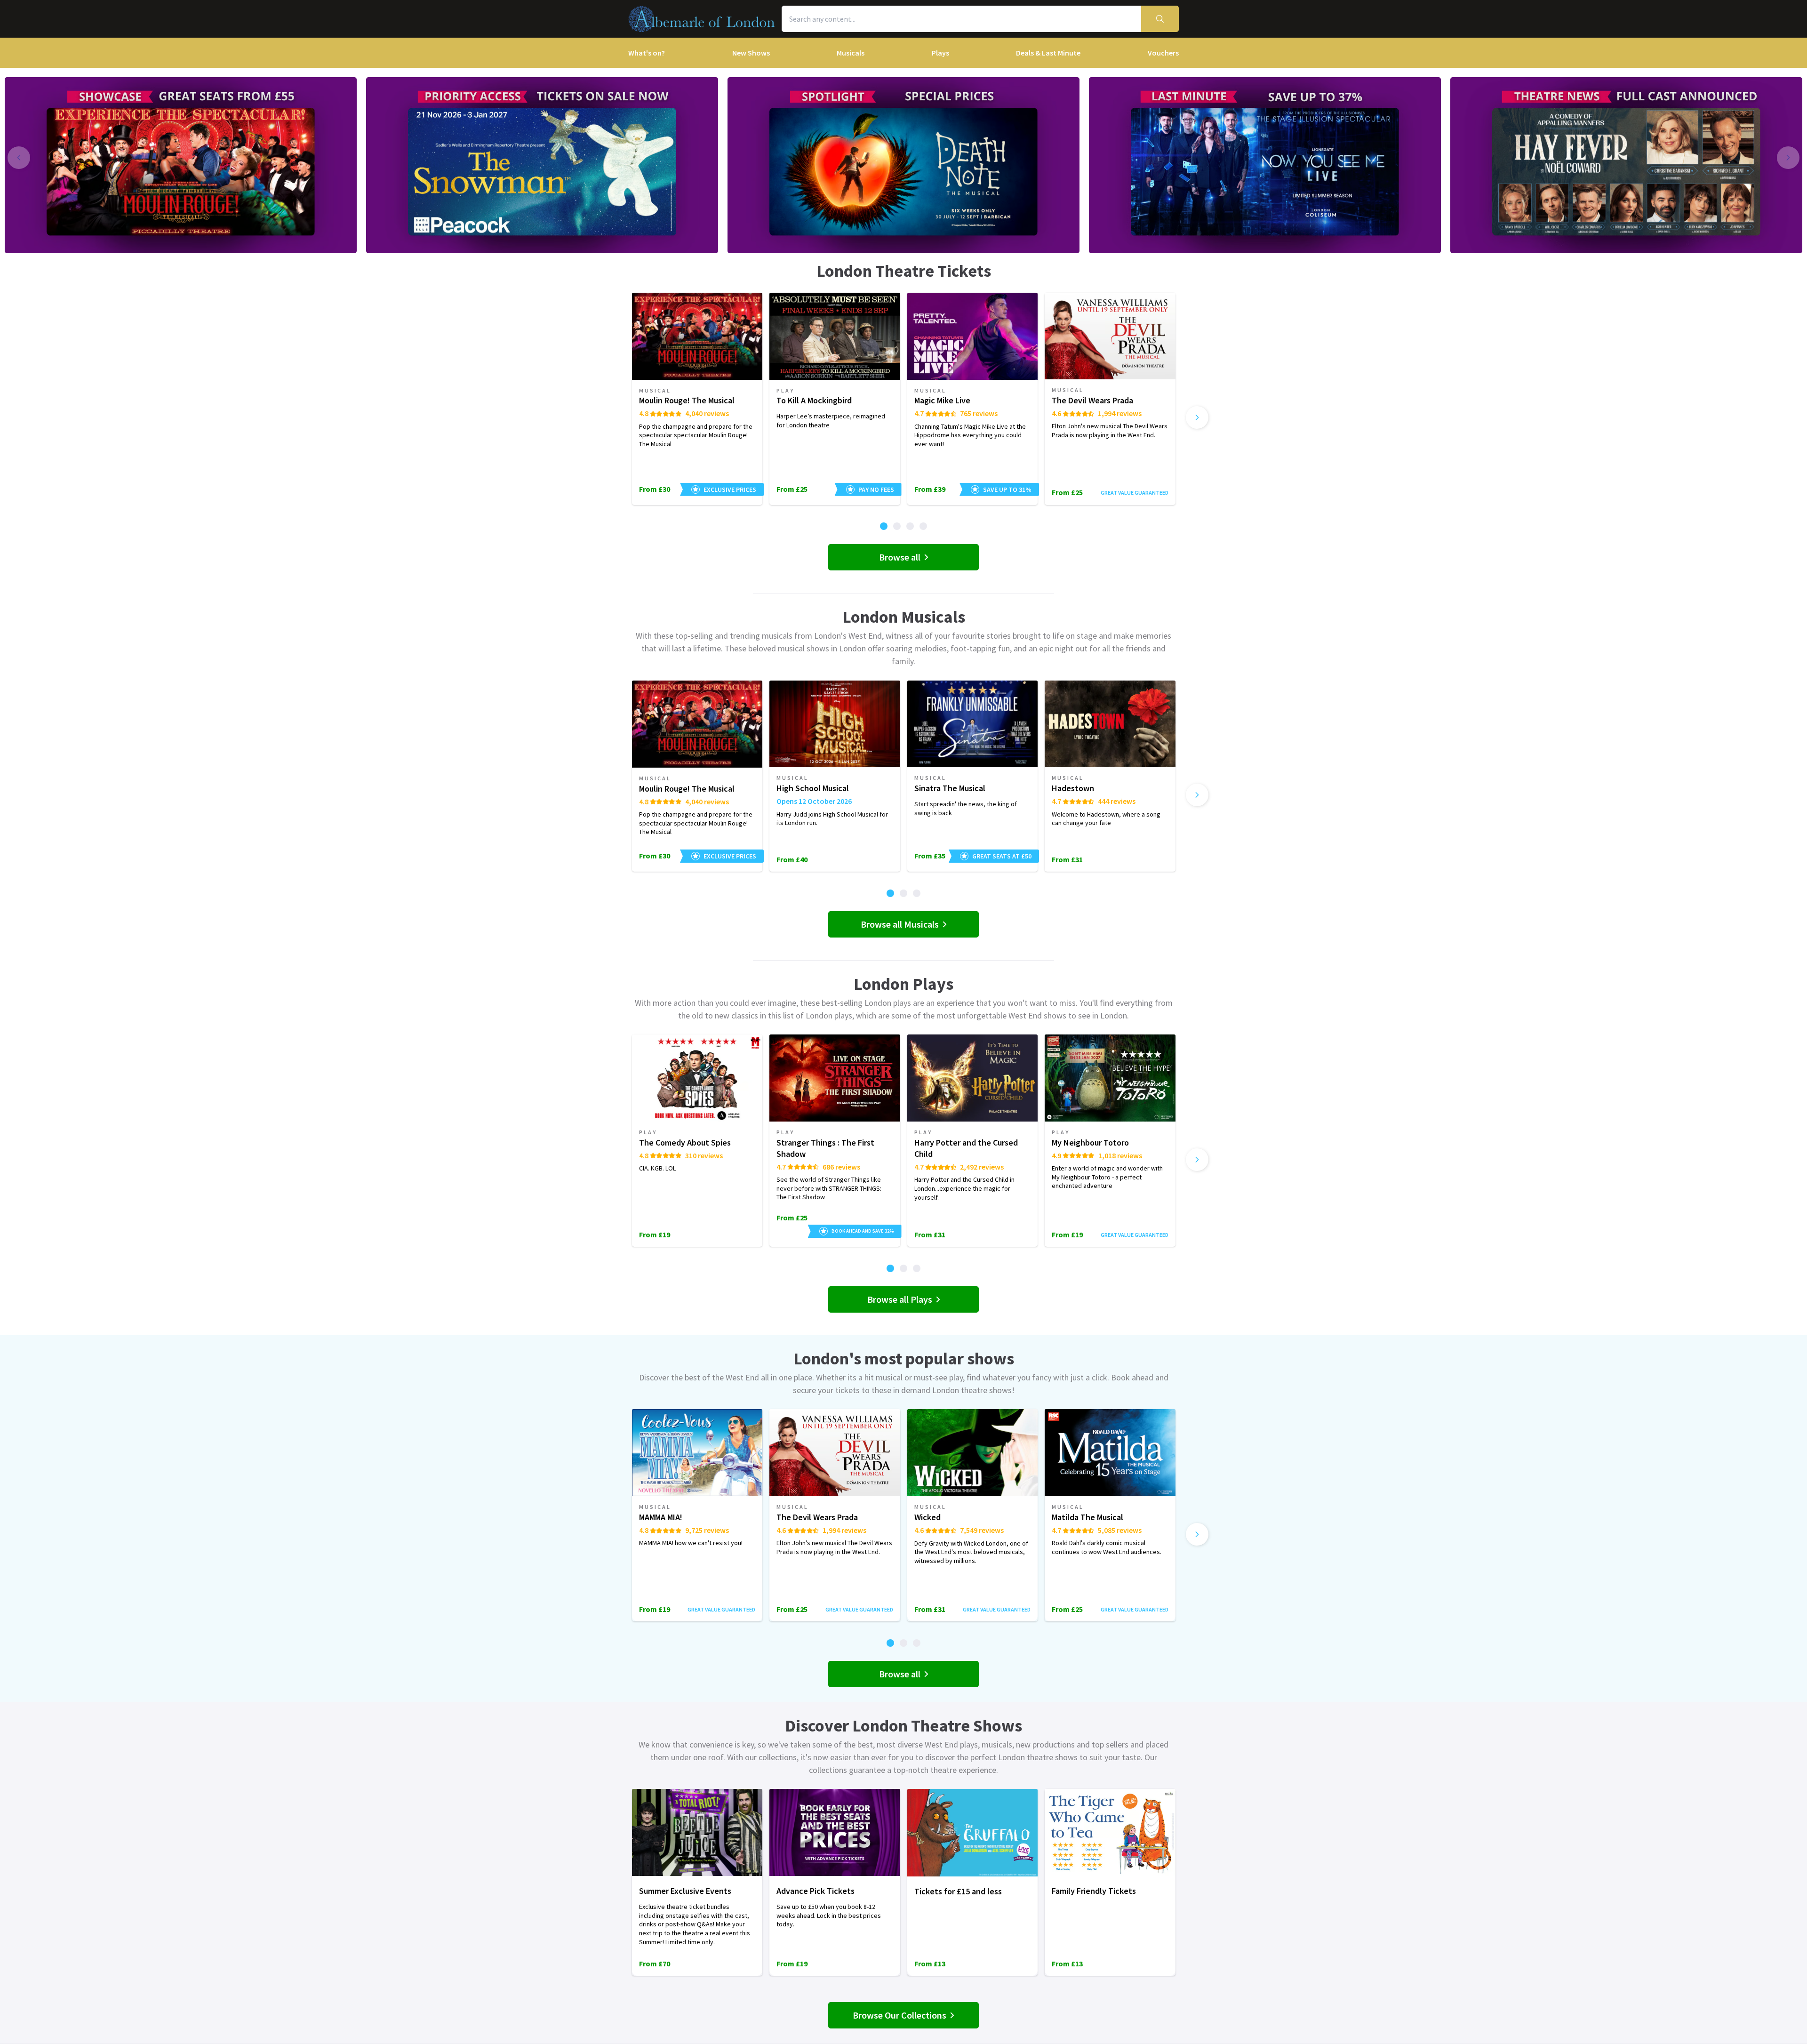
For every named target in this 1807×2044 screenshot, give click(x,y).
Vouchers (1163, 53)
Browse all (900, 557)
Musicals (851, 53)
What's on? (647, 53)
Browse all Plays (900, 1299)
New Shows (751, 53)
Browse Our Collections (900, 2015)
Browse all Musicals (900, 924)
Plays (940, 53)
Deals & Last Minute (1048, 53)
